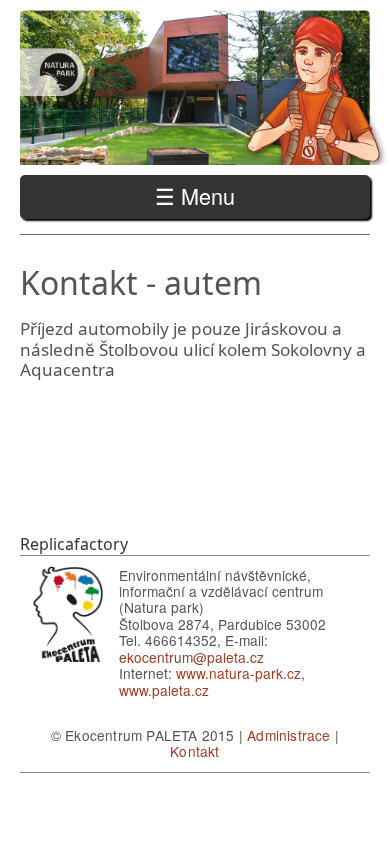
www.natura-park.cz (238, 673)
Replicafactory (74, 544)
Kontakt (194, 751)
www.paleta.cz (164, 690)
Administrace (288, 735)
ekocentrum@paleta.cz (191, 657)
